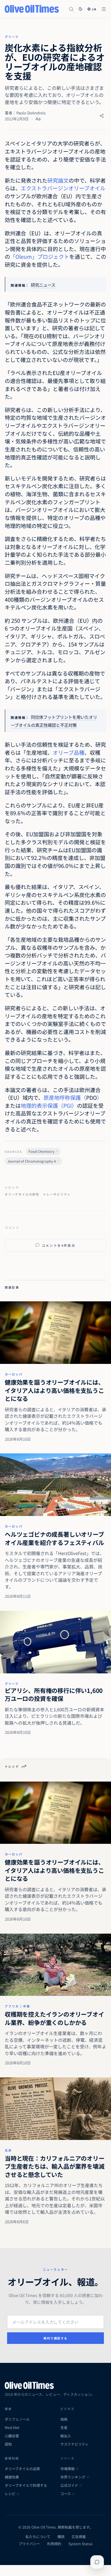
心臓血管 (12, 2436)
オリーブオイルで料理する (26, 2485)
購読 (61, 2537)
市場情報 (67, 2469)
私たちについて (38, 2537)
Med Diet (12, 2427)
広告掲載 (79, 2537)
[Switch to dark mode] (81, 9)
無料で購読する (55, 2338)
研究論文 (58, 180)
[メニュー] (104, 9)
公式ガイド (69, 2485)
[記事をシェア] (102, 116)
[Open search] (71, 9)
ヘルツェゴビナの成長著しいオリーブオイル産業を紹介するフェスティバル (54, 1538)
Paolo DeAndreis (31, 113)
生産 (64, 2427)
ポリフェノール (17, 2419)
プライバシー (29, 2544)
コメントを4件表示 (59, 1245)
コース (66, 2494)
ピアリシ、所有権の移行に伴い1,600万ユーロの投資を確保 (54, 1695)
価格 (64, 2419)
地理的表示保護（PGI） (49, 1105)
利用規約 (54, 2544)
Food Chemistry (41, 1151)
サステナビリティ (74, 2444)
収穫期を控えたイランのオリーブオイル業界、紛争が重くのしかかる (54, 2018)
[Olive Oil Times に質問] (97, 2562)
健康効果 (12, 2477)
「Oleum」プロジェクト (40, 256)
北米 (8, 2150)
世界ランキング (73, 2477)
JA (94, 9)
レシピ (10, 2494)
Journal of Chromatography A (32, 1161)
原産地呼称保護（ (65, 1097)
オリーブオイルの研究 (22, 1194)
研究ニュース (43, 285)
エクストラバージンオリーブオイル (63, 188)
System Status (81, 2544)
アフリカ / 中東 (17, 2006)
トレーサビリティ (57, 1194)
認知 (8, 2444)
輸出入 (66, 2436)
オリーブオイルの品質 (22, 2469)
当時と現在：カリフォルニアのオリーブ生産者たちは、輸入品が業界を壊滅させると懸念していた (55, 2166)
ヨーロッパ (14, 1374)
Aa (38, 118)
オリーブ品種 (69, 752)
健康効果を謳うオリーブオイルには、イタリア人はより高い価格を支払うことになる (54, 1390)
